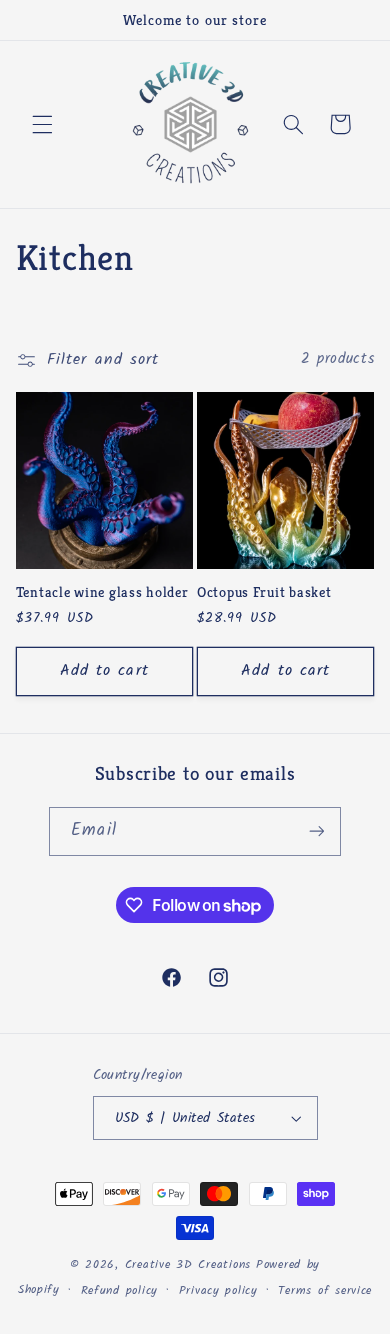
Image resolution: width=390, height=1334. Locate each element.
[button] (42, 124)
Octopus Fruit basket (264, 592)
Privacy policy (218, 1291)
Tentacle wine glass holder (102, 592)
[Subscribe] (316, 831)
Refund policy (120, 1291)
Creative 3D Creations (188, 1265)
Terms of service (325, 1291)
